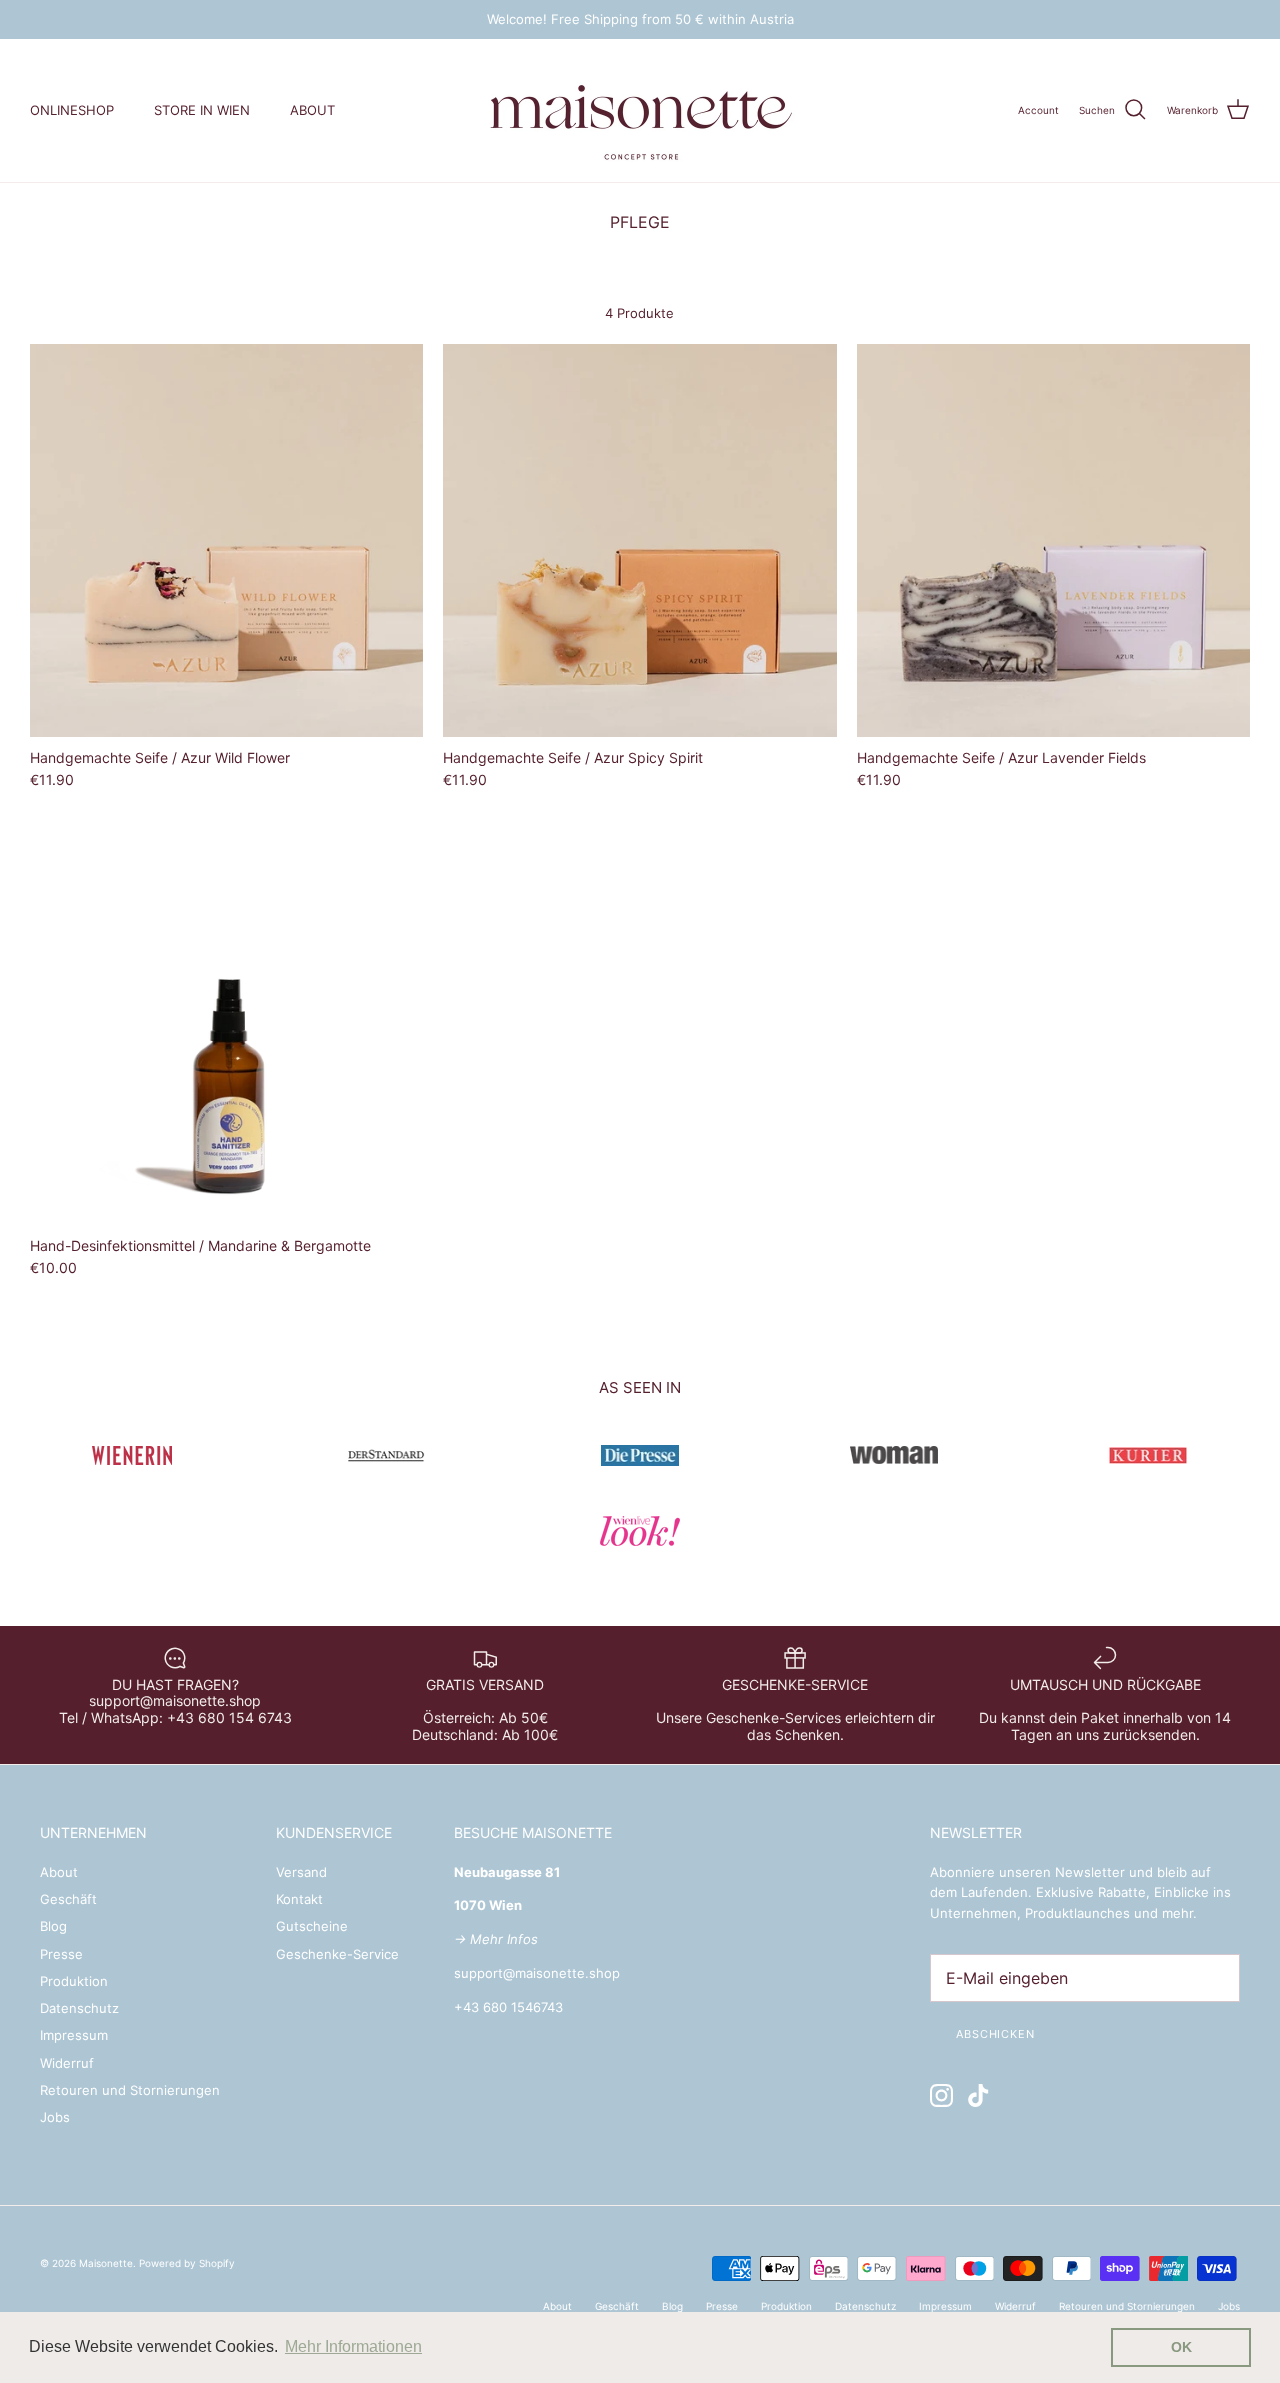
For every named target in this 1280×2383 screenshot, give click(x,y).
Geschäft (68, 1899)
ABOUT (312, 110)
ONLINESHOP (72, 110)
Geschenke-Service (337, 1954)
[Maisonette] (640, 110)
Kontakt (299, 1899)
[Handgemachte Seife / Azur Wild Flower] (226, 540)
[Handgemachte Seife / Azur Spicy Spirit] (639, 540)
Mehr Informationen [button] (353, 2346)
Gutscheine (312, 1926)
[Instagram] (941, 2095)
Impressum (74, 2035)
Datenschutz (79, 2008)
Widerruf (67, 2063)
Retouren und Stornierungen (130, 2090)
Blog (53, 1926)
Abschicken (995, 2034)
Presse (61, 1954)
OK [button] (1181, 2347)
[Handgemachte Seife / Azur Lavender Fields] (1053, 540)
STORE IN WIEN (202, 110)
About (59, 1872)
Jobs (55, 2117)
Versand (301, 1872)
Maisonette (106, 2263)
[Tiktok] (978, 2095)
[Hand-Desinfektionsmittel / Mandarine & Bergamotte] (226, 1028)
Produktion (74, 1981)
